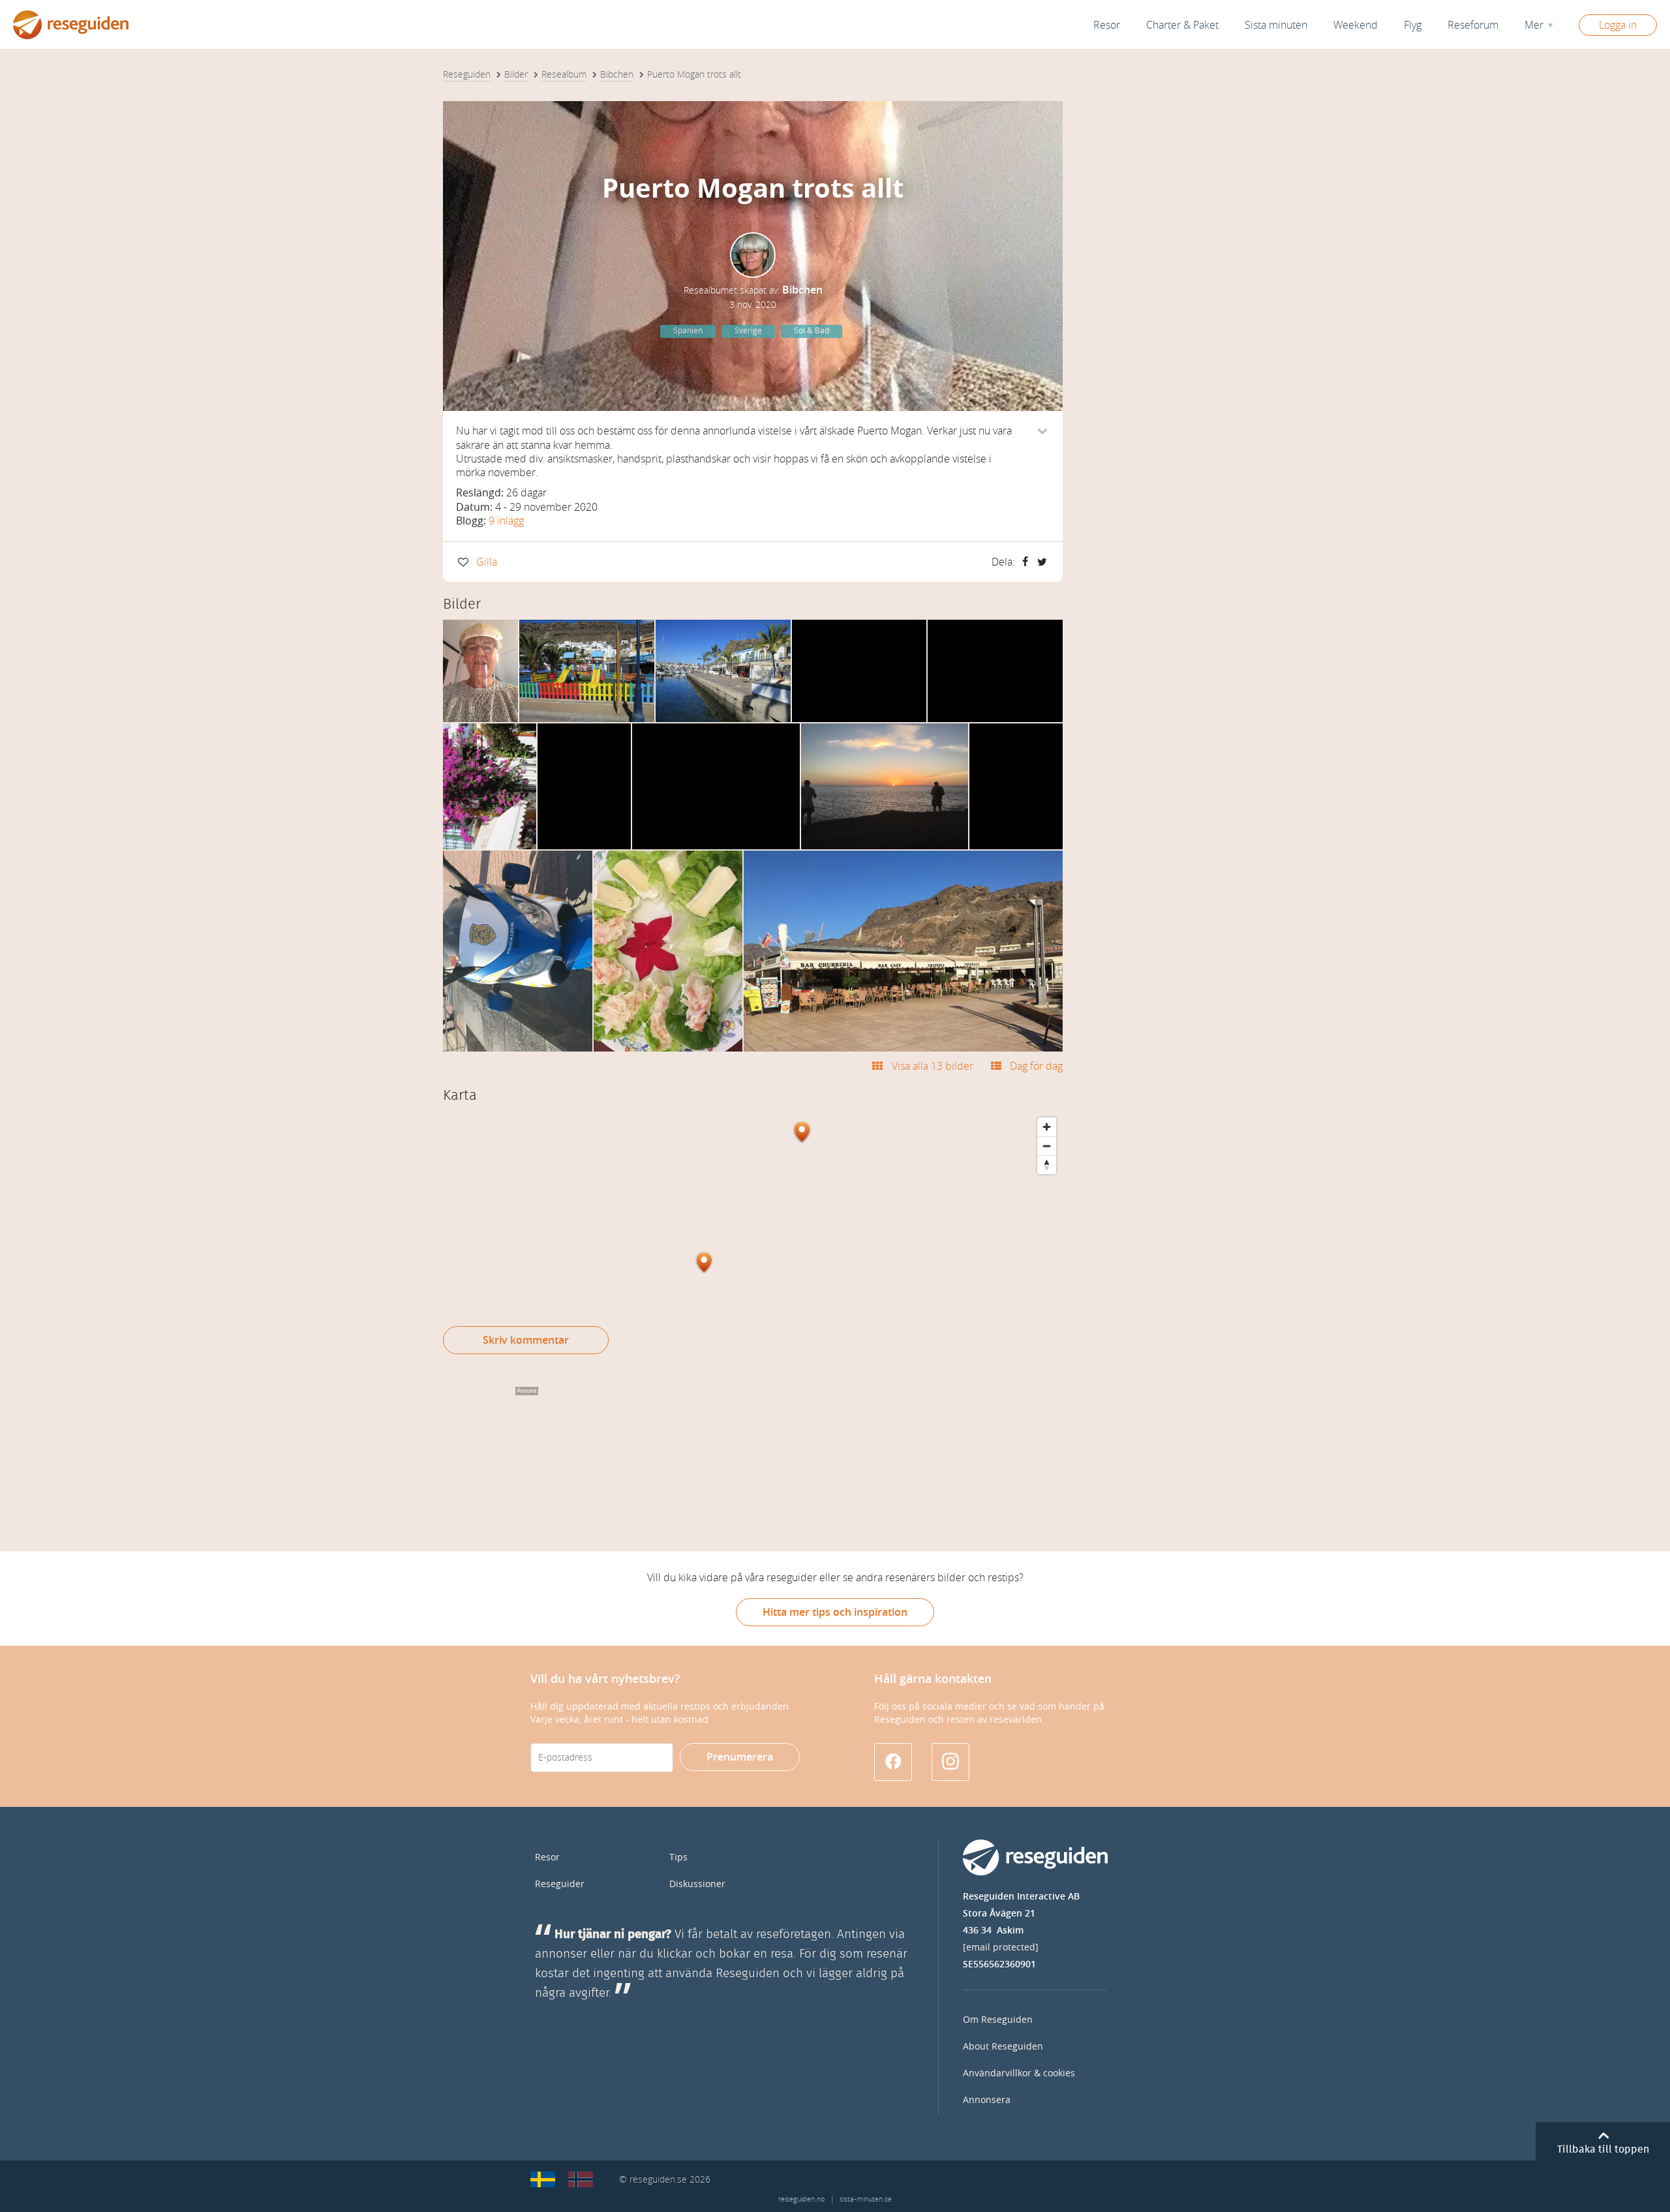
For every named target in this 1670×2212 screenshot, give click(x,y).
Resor (1107, 25)
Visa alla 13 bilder (932, 1066)
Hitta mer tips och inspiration (835, 1612)
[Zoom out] (1047, 1146)
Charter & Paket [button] (1182, 25)
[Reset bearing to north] (1047, 1165)
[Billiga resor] (543, 2179)
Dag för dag (1036, 1066)
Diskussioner (697, 1884)
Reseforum (1473, 25)
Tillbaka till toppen (1603, 2149)
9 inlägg (506, 521)
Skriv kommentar (526, 1340)
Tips (678, 1857)
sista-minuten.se (866, 2199)
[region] (753, 1209)
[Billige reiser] (581, 2179)
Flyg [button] (1413, 25)
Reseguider (560, 1884)
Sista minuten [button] (1276, 25)
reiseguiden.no (801, 2199)
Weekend (1356, 25)
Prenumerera (740, 1757)
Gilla (487, 562)
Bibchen (802, 290)
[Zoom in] (1047, 1127)
